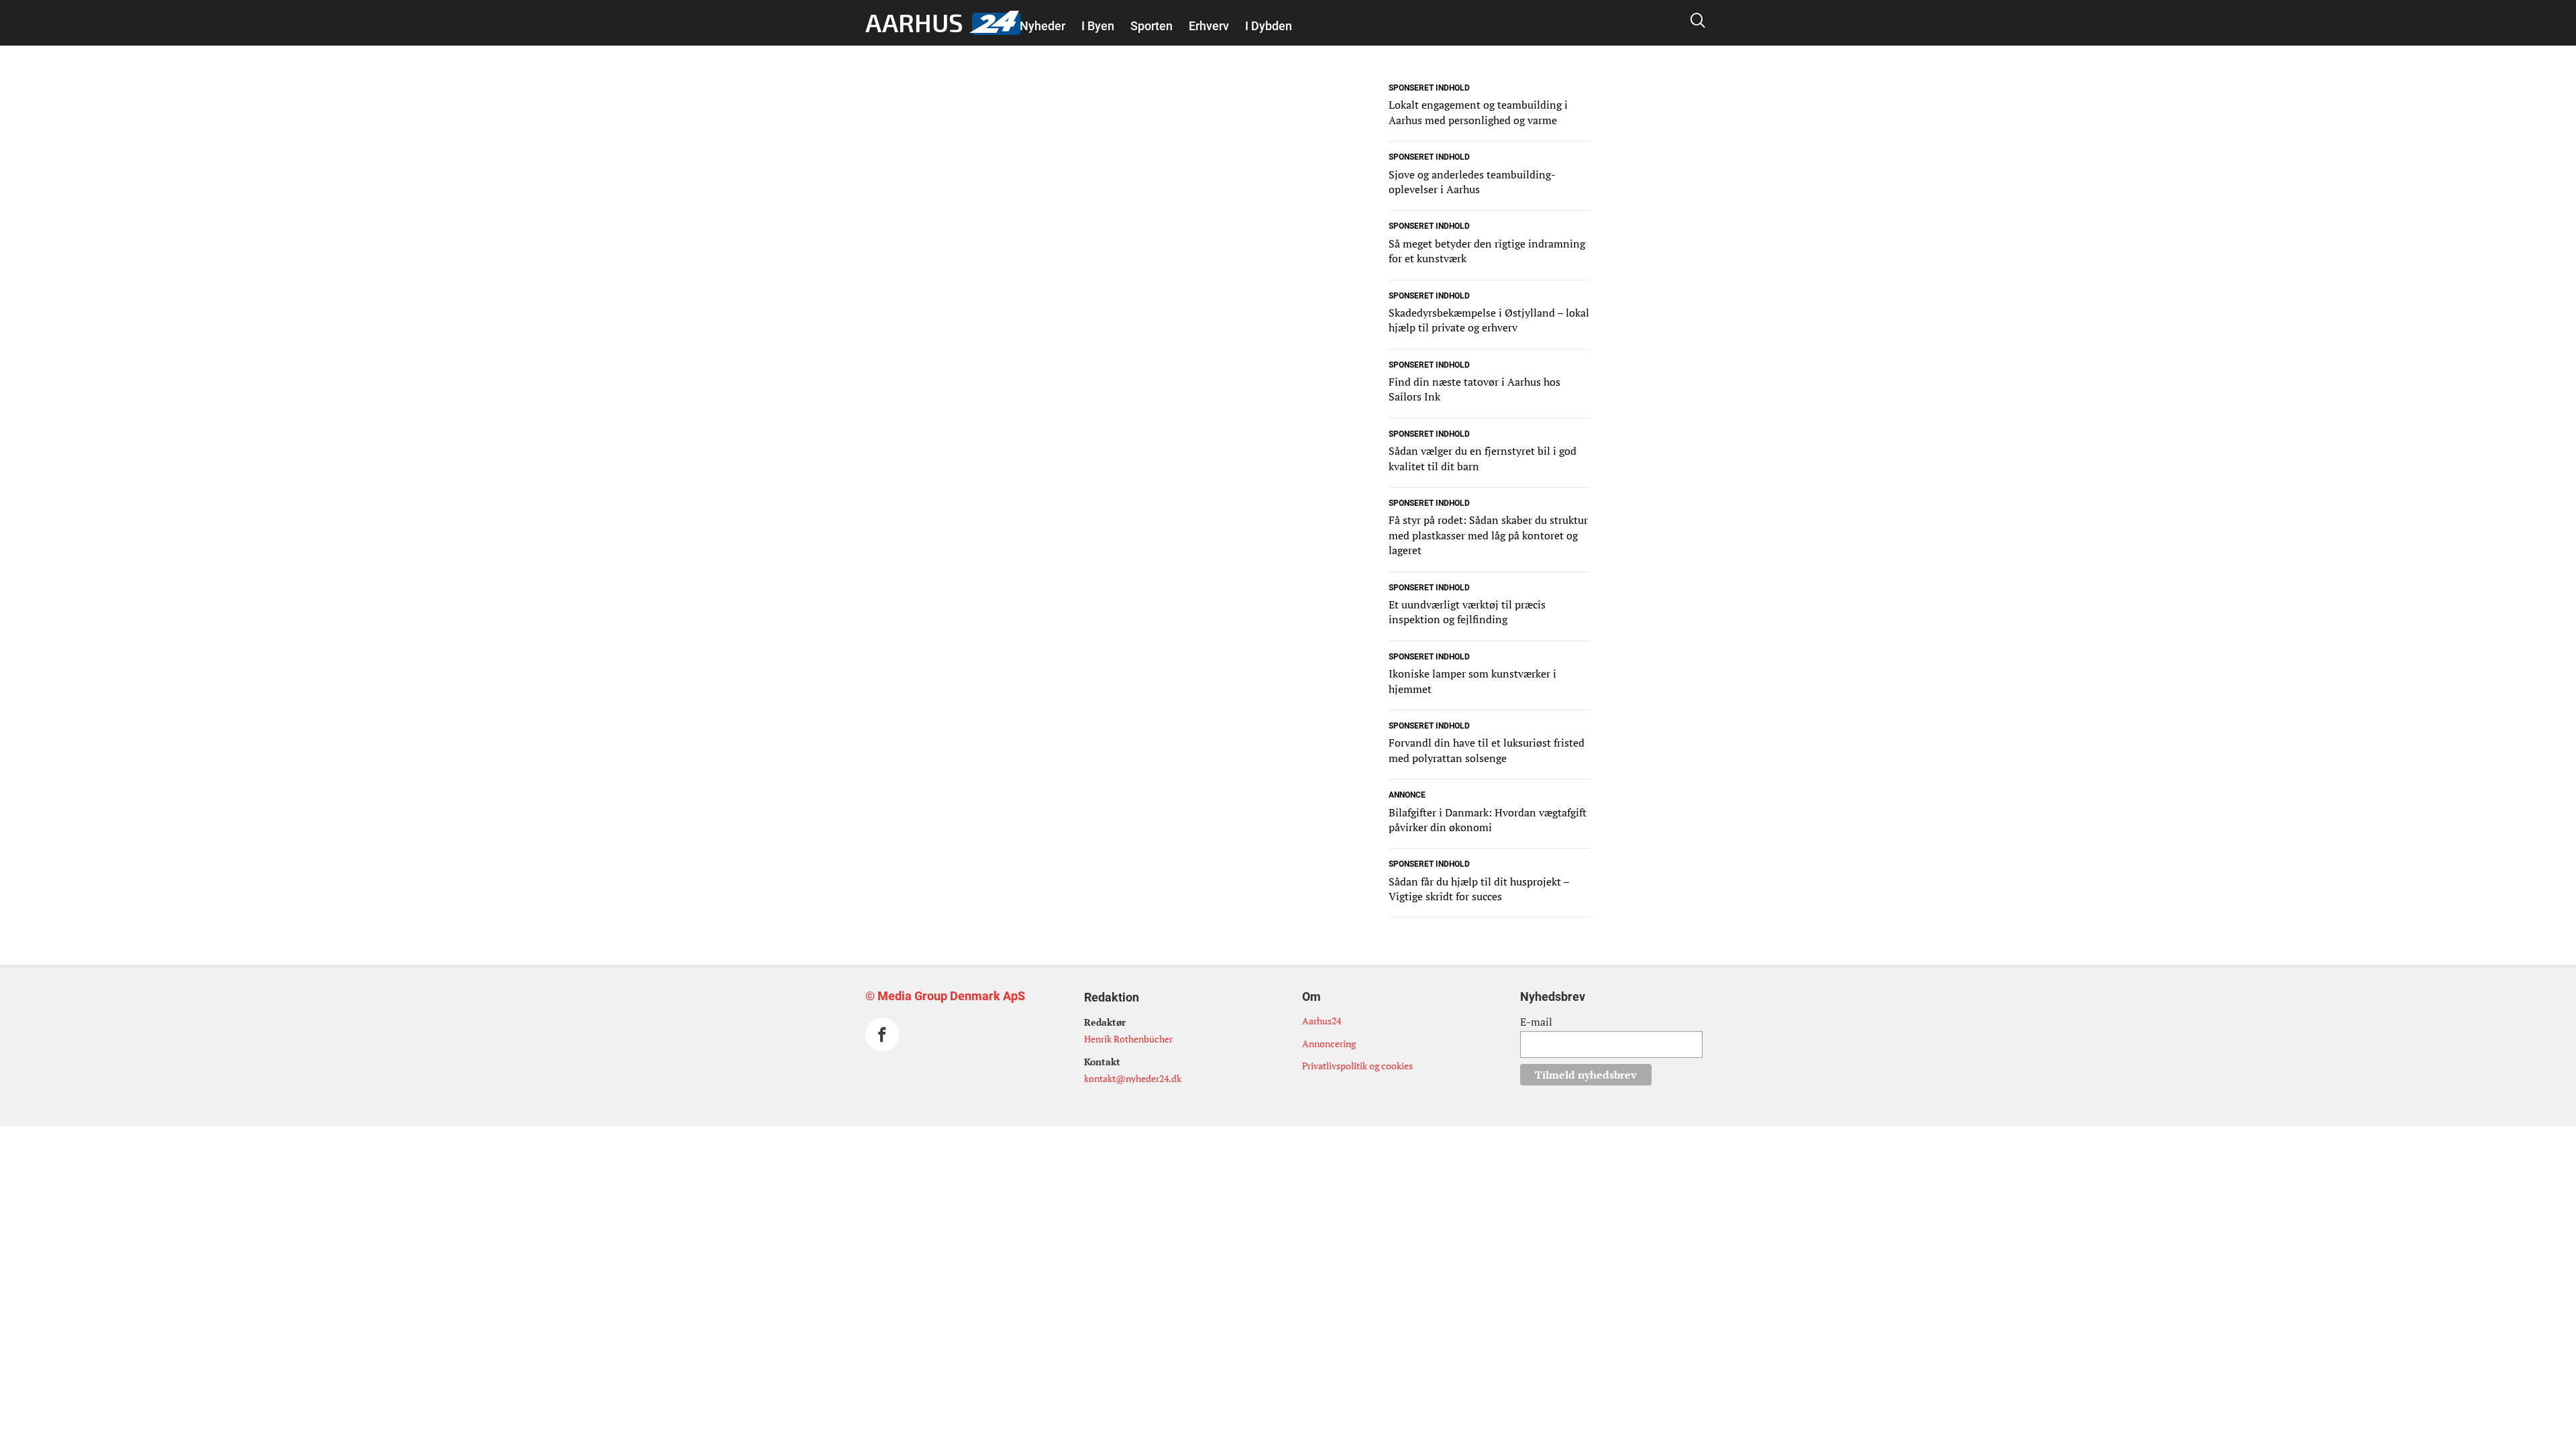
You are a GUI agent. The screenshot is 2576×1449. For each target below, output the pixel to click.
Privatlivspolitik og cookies (1357, 1066)
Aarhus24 (1322, 1021)
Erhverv (1209, 26)
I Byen (1098, 26)
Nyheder (1042, 26)
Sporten (1151, 26)
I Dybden (1269, 26)
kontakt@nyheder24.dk (1133, 1078)
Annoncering (1329, 1043)
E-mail (1536, 1022)
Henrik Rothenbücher (1128, 1039)
